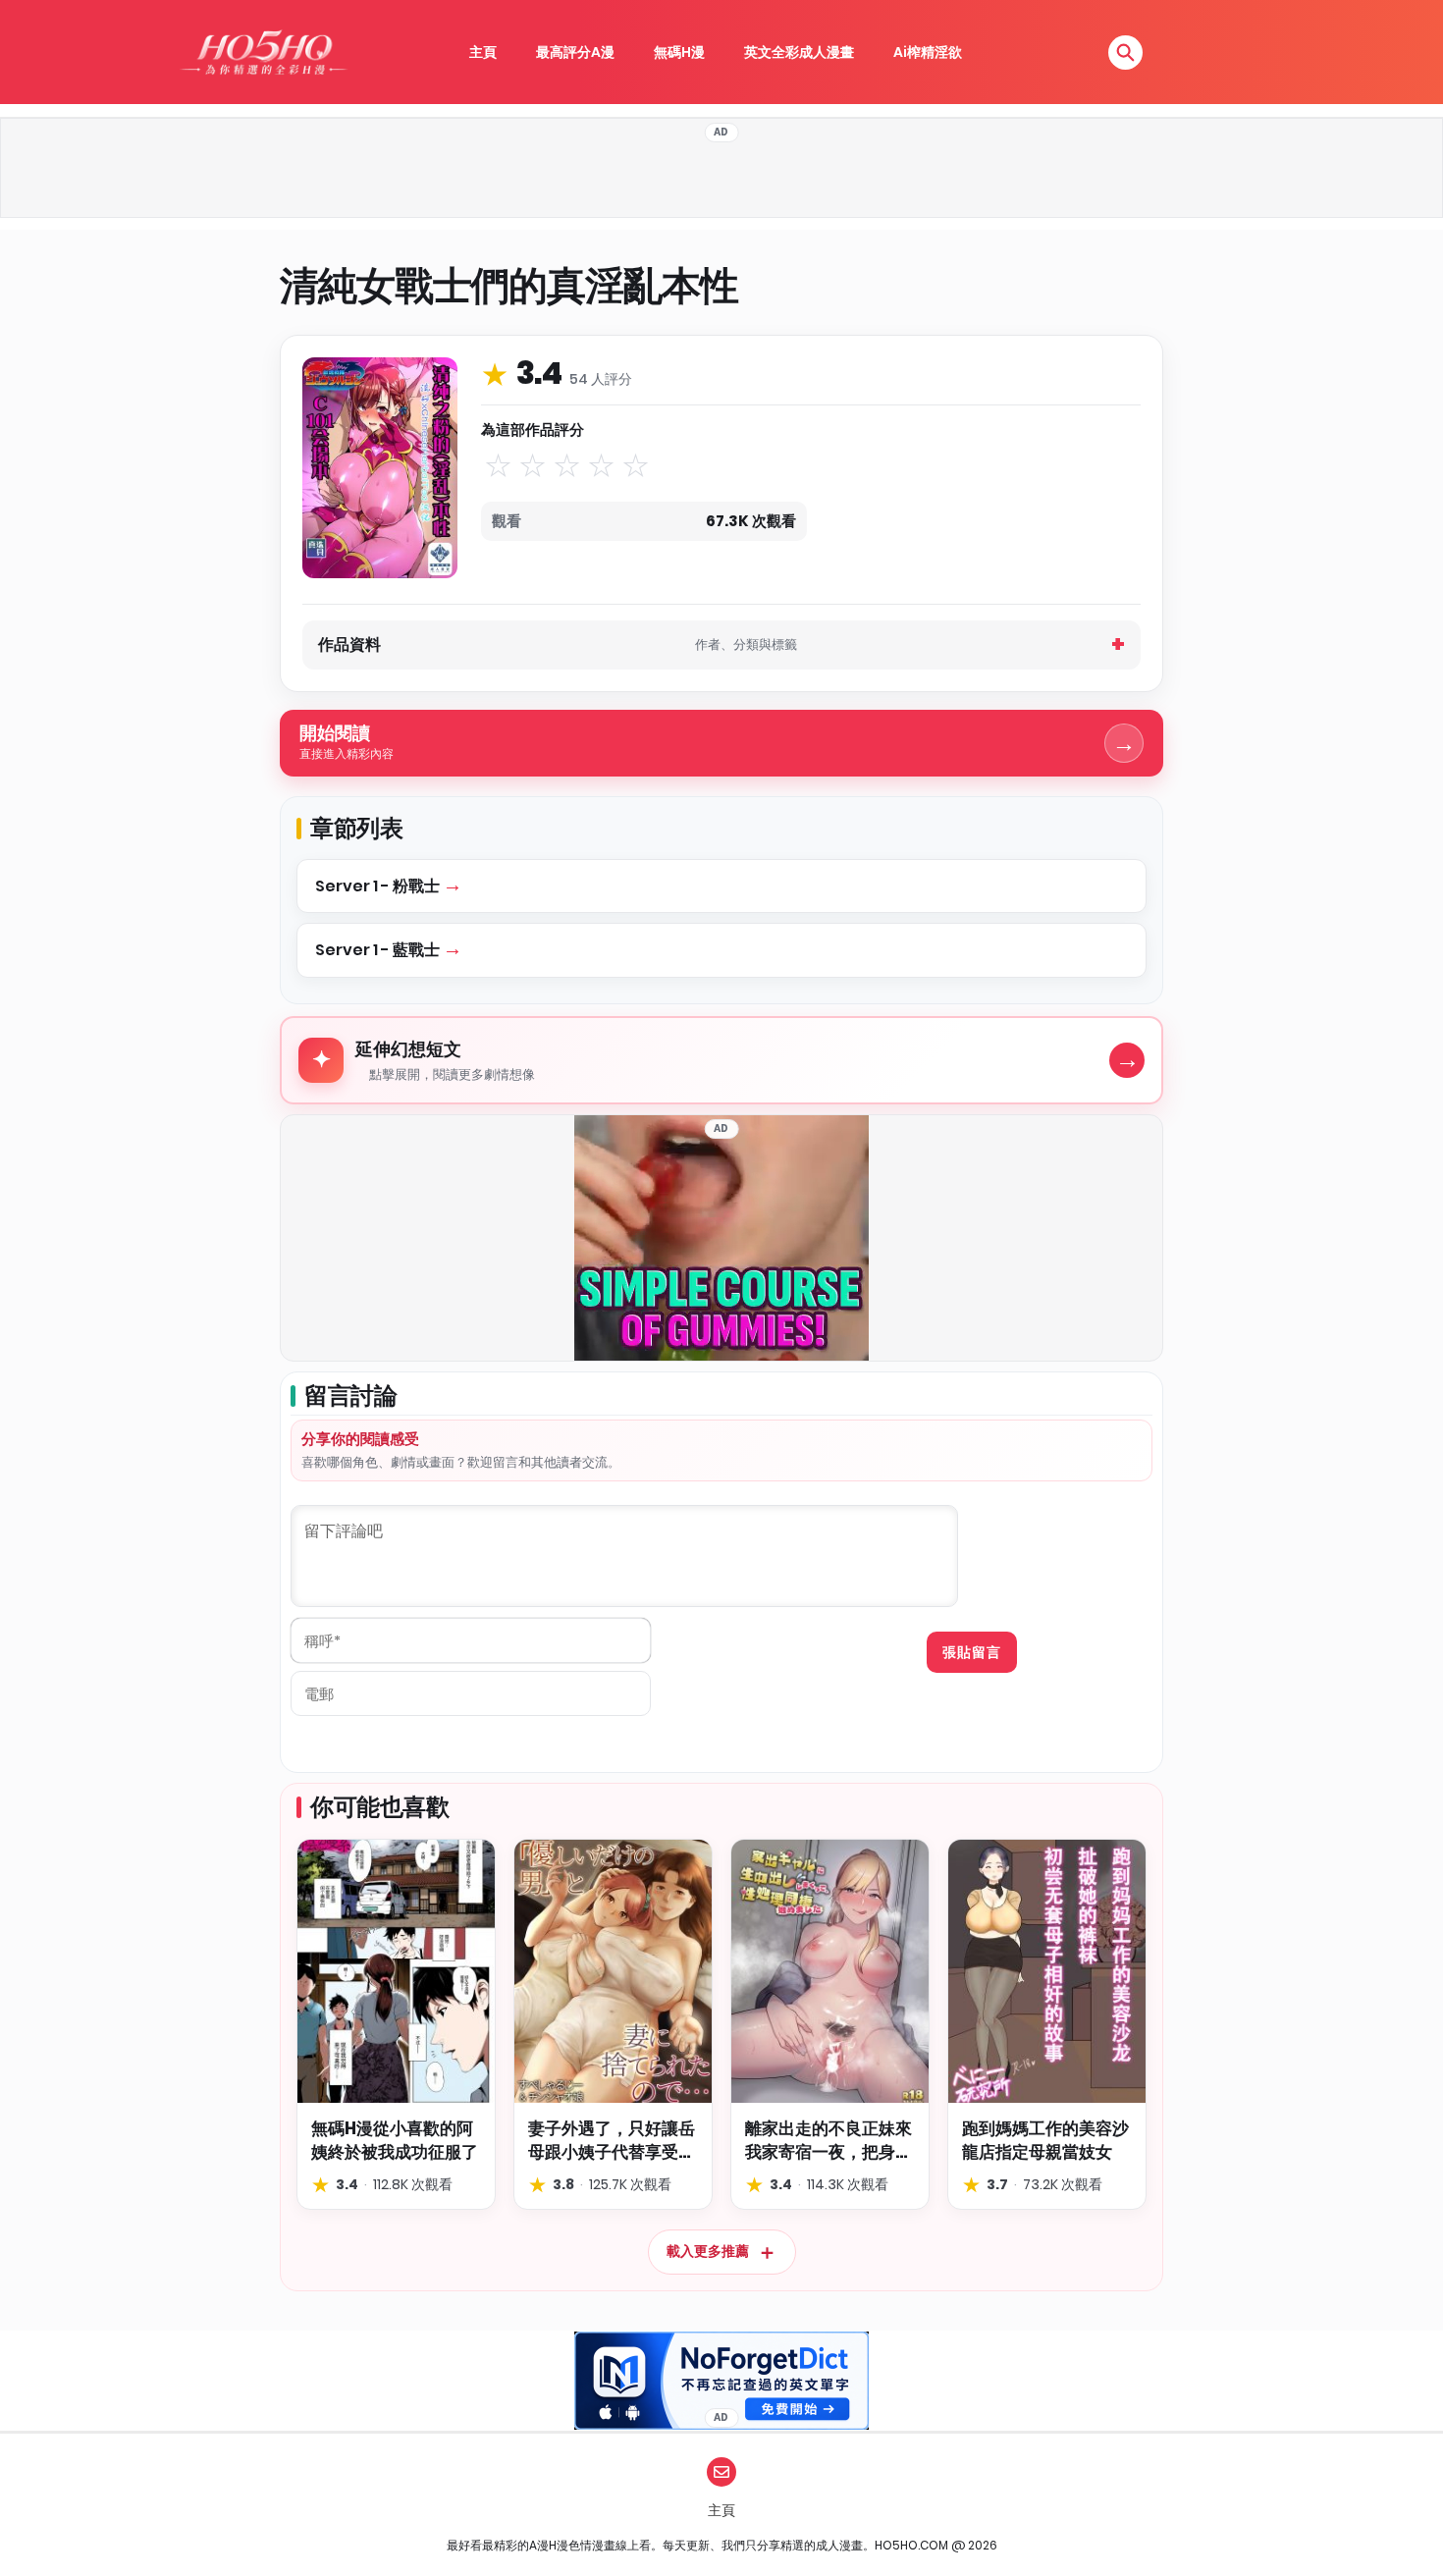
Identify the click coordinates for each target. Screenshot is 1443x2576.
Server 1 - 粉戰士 (379, 886)
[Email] (721, 2472)
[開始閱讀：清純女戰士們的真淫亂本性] (380, 467)
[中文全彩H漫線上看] (263, 52)
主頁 (483, 52)
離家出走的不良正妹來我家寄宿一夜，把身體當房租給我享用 (828, 2141)
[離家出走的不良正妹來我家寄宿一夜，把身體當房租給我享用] (830, 1971)
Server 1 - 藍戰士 (379, 950)
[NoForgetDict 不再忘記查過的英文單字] (721, 2381)
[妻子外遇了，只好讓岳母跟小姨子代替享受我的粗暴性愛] (613, 1971)
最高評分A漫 (575, 52)
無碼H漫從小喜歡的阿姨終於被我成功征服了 (395, 2141)
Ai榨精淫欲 (928, 52)
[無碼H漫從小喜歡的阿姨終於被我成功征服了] (396, 1971)
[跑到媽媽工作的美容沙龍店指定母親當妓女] (1047, 1971)
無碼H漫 (679, 52)
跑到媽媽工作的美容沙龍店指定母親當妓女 (1045, 2141)
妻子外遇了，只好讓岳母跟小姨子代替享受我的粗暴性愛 (612, 2141)
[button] (1125, 53)
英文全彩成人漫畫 (799, 52)
